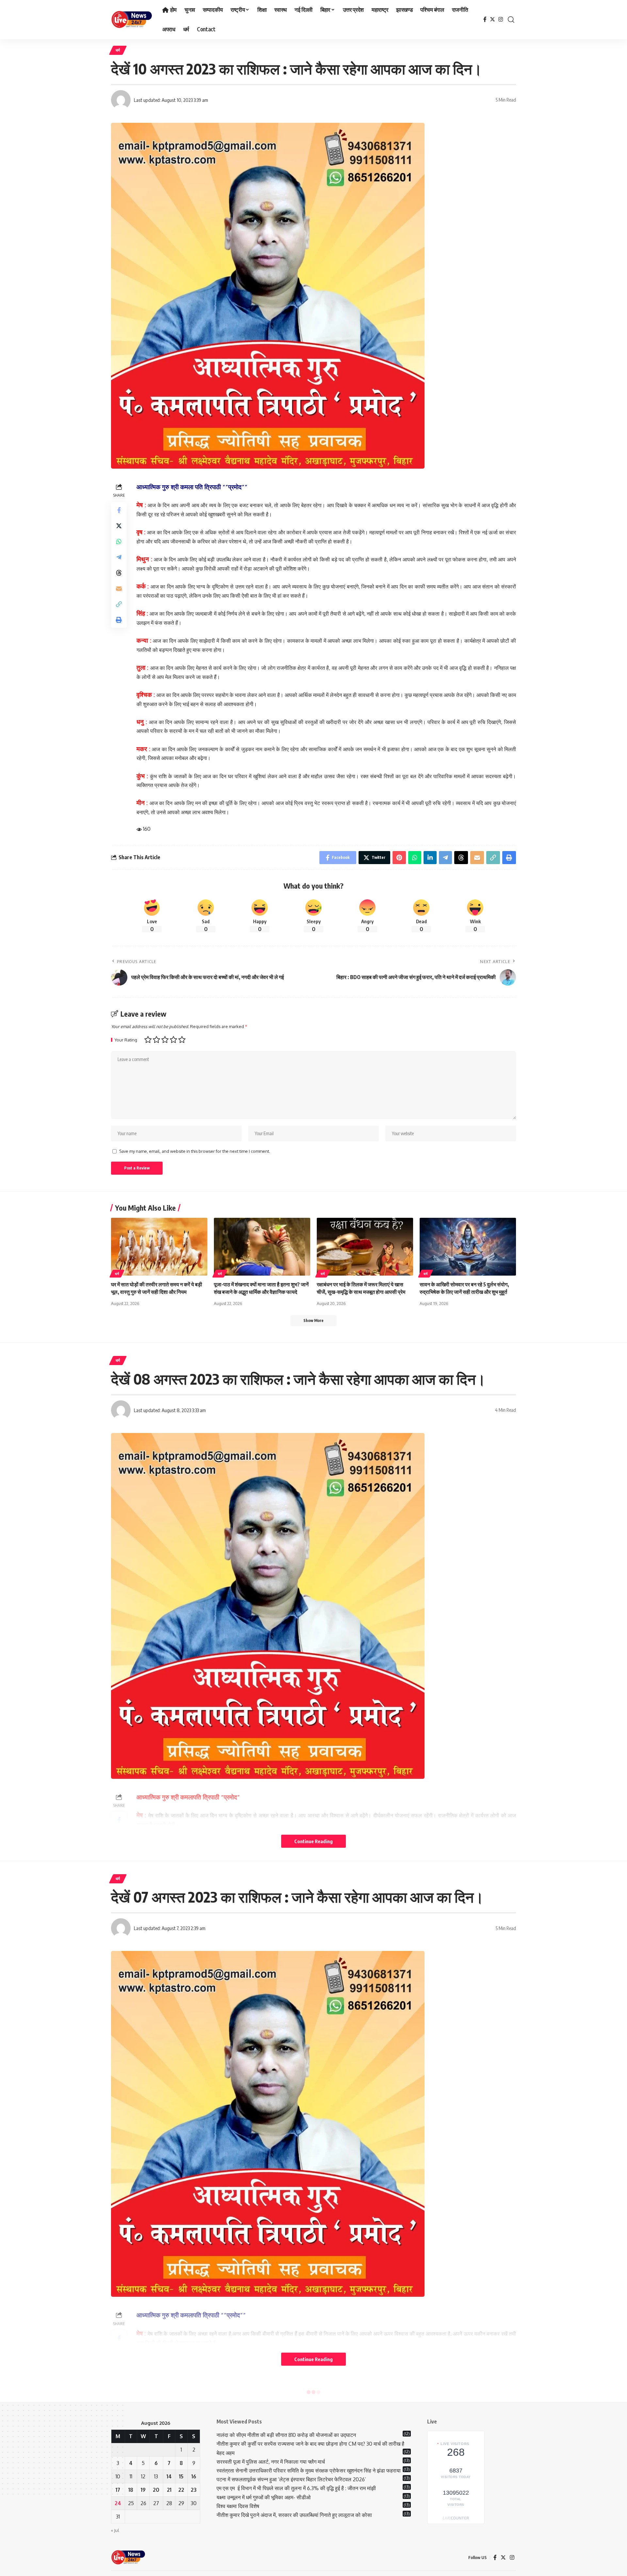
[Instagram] (501, 19)
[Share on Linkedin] (430, 858)
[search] (511, 20)
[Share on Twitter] (119, 525)
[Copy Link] (119, 604)
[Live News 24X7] (131, 20)
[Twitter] (492, 19)
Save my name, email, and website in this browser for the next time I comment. (195, 1151)
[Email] (119, 588)
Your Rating (126, 1040)
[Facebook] (485, 19)
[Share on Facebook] (119, 510)
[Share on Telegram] (119, 557)
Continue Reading (313, 1841)
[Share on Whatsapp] (119, 541)
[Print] (119, 620)
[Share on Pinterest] (399, 858)
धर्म (118, 50)
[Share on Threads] (119, 572)
